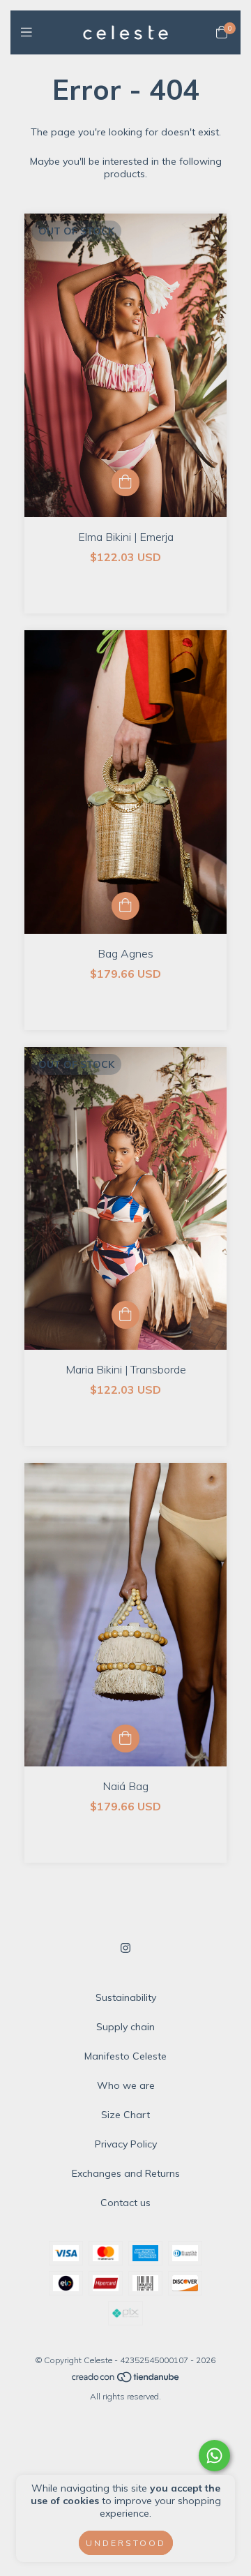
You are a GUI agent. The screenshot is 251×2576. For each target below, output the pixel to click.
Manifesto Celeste (125, 2056)
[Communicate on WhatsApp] (214, 2456)
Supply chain (125, 2027)
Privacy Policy (126, 2144)
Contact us (125, 2203)
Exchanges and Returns (126, 2173)
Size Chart (125, 2115)
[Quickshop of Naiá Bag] (125, 1739)
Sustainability (126, 1997)
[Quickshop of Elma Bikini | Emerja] (125, 482)
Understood (126, 2543)
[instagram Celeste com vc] (125, 1948)
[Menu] (30, 32)
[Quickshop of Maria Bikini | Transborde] (125, 1315)
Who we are (126, 2085)
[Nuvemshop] (126, 2380)
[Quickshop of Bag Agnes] (125, 906)
